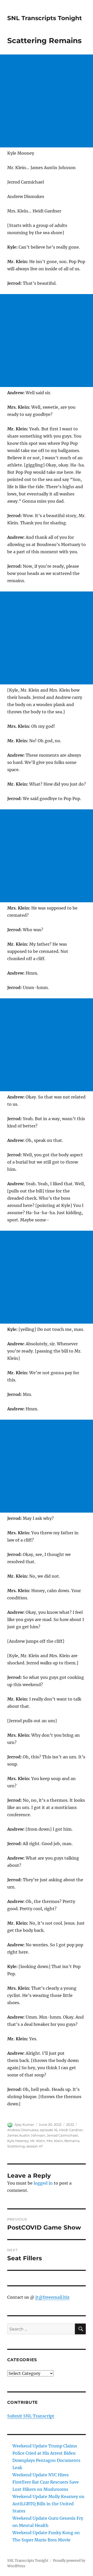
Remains (72, 2141)
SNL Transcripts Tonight (45, 18)
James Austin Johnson (26, 2135)
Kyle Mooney (18, 2141)
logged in (43, 2183)
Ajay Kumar (24, 2124)
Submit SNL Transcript (31, 2416)
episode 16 (49, 2130)
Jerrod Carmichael (62, 2135)
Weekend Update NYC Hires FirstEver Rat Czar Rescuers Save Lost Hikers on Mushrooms (46, 2482)
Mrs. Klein (55, 2141)
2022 (70, 2124)
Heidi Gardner (71, 2130)
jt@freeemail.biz (52, 2297)
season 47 (35, 2146)
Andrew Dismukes (23, 2130)
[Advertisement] (47, 101)
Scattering (16, 2146)
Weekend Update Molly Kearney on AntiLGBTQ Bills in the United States (48, 2504)
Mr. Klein (38, 2141)
